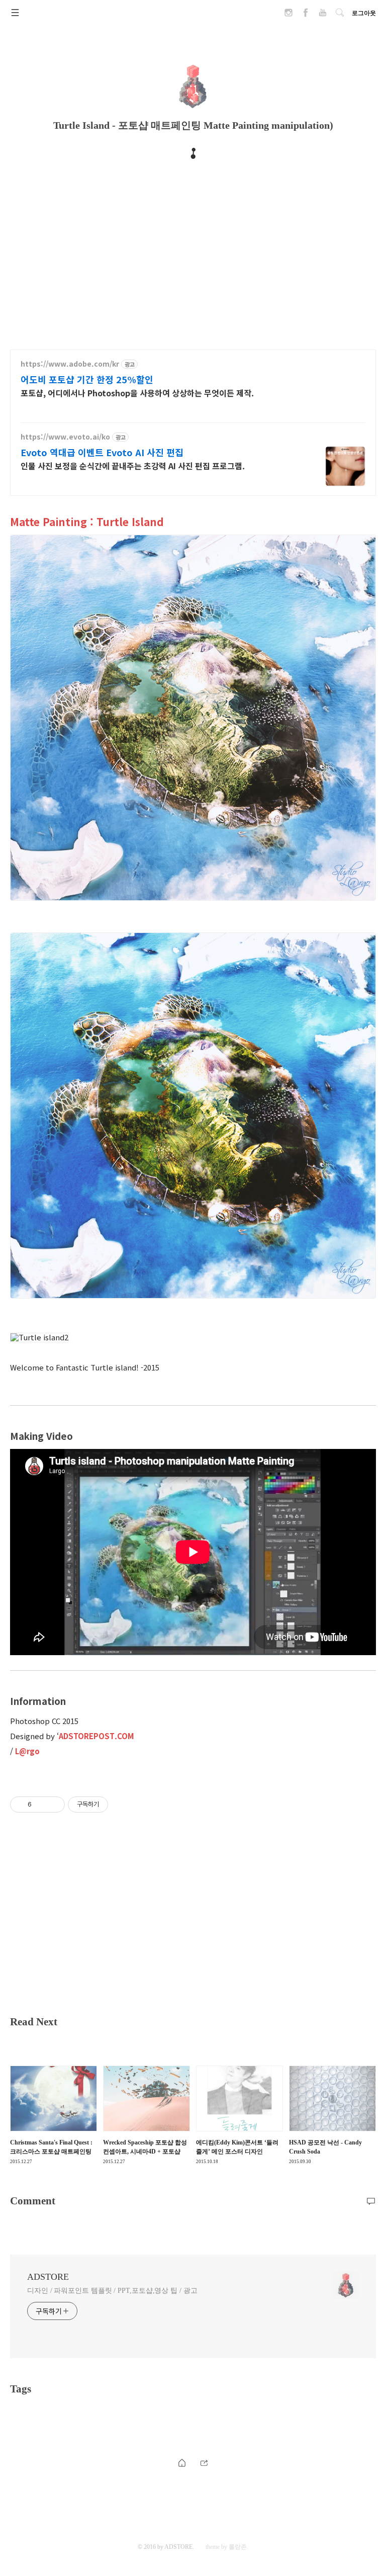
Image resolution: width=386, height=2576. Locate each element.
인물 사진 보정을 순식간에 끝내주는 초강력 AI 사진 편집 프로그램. (133, 465)
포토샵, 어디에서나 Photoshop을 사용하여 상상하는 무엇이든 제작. (137, 393)
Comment (33, 2201)
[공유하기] (41, 1805)
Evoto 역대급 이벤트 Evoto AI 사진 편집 (102, 452)
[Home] (182, 2463)
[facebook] (306, 16)
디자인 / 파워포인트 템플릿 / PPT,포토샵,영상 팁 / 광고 (112, 2291)
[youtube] (323, 16)
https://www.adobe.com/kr (70, 364)
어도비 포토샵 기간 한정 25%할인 (87, 379)
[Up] (204, 2463)
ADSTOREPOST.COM (96, 1736)
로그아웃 (364, 13)
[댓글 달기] (371, 2201)
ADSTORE (48, 2277)
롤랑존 (238, 2547)
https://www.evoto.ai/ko (65, 437)
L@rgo (27, 1751)
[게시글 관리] (54, 1805)
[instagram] (288, 16)
